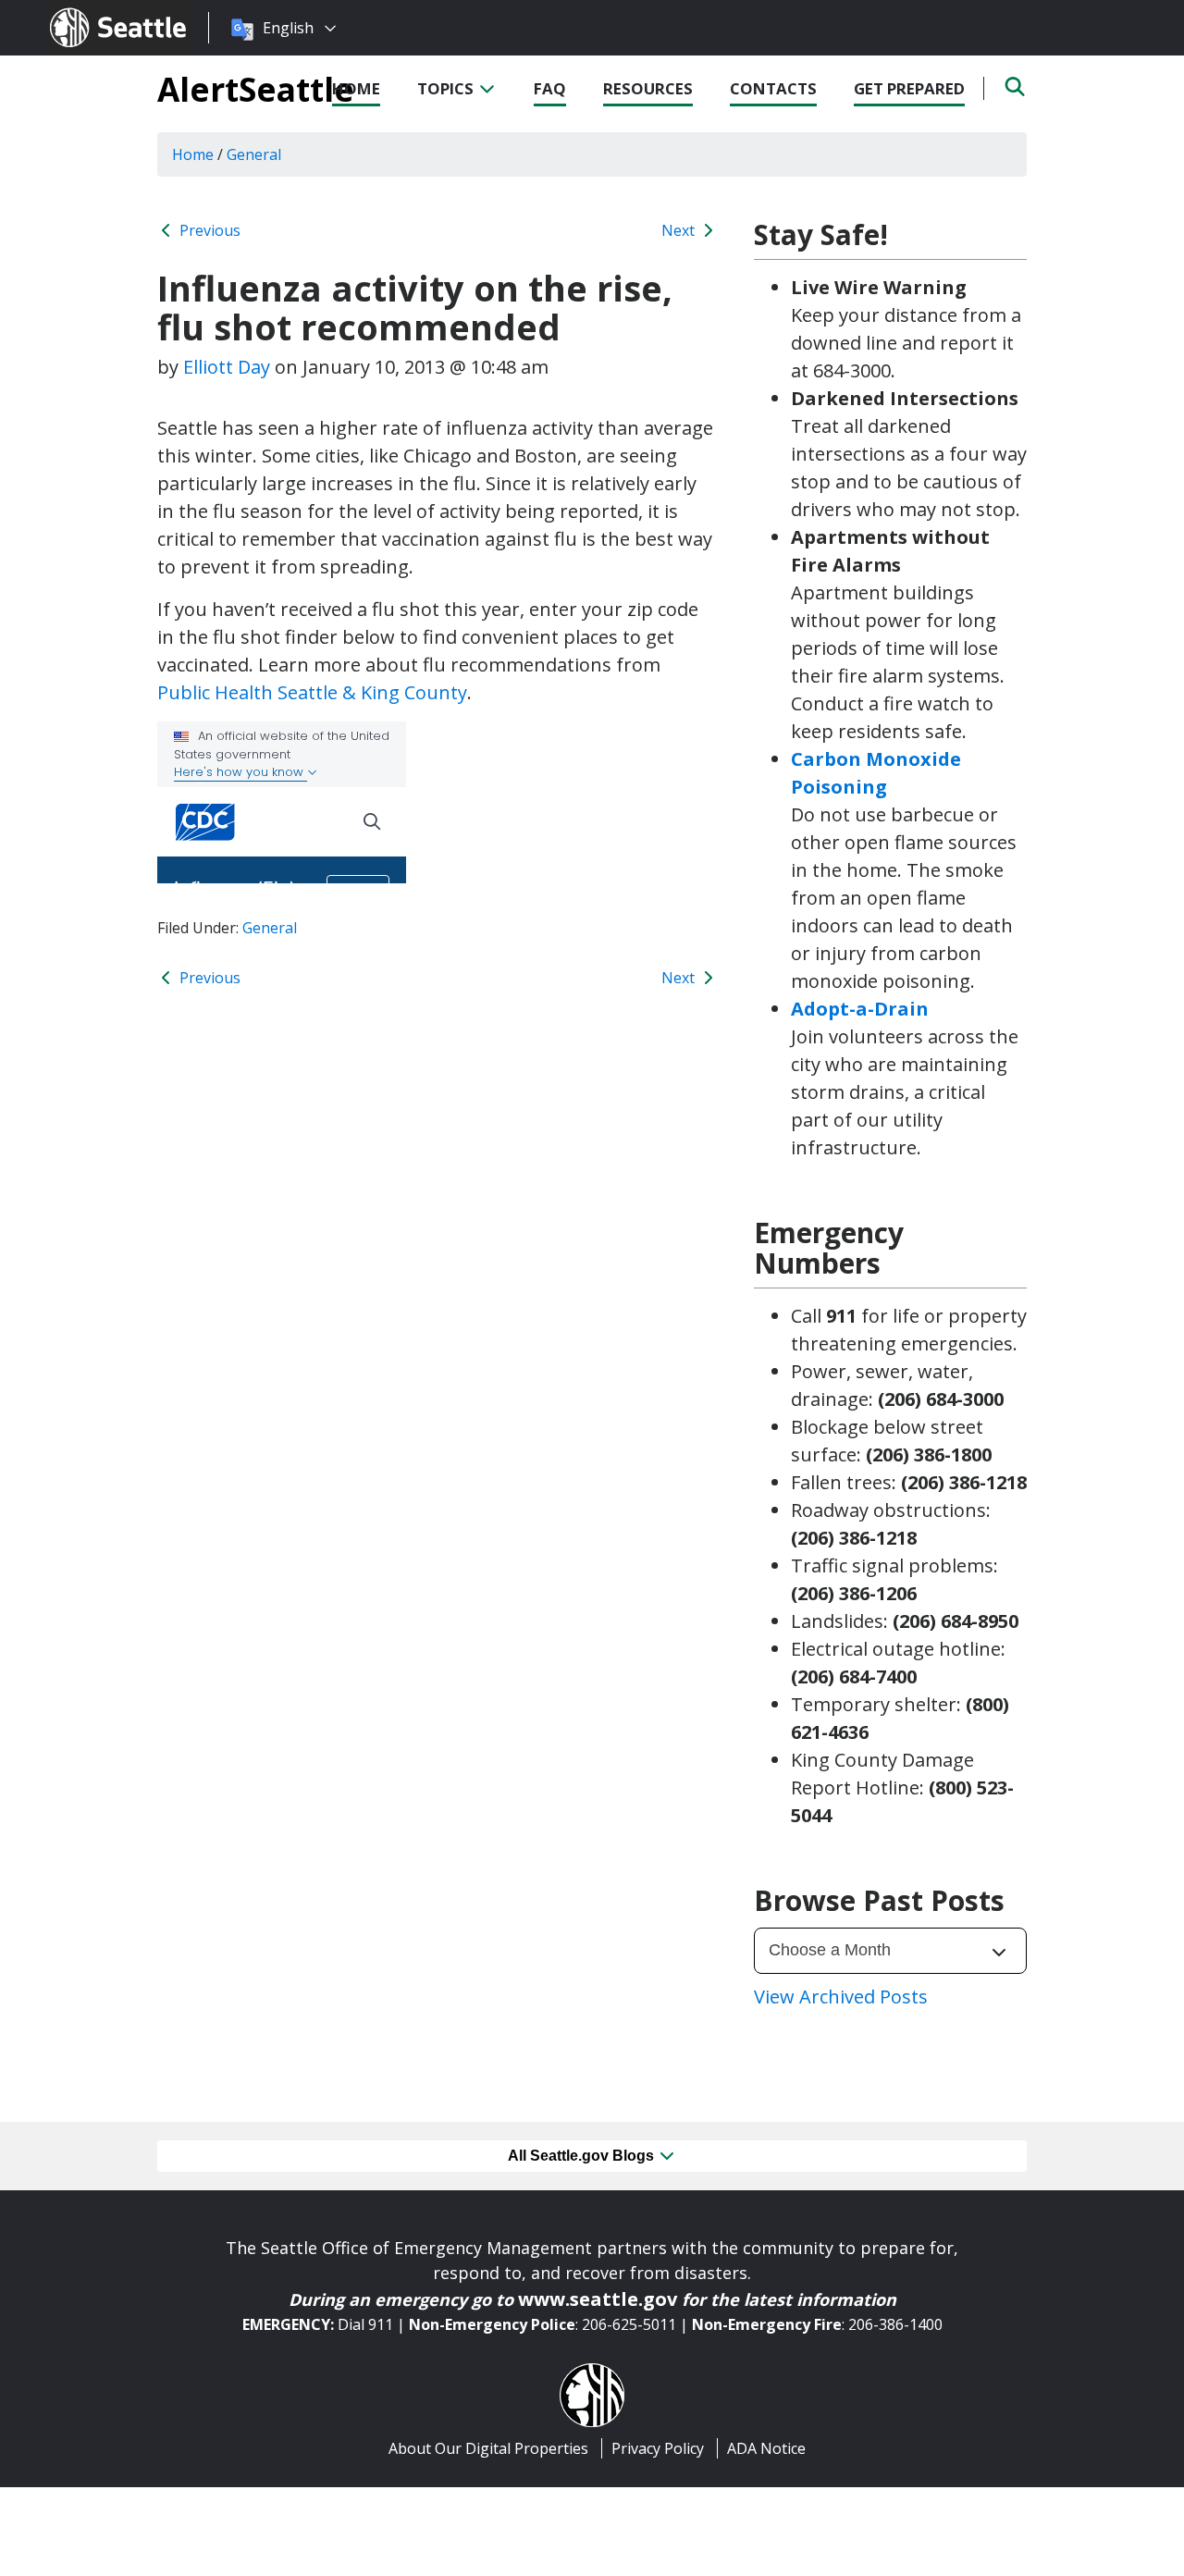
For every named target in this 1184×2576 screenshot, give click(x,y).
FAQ (550, 88)
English (288, 28)
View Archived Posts (841, 1997)
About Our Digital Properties (488, 2448)
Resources (648, 88)
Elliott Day (227, 367)
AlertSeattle (256, 89)
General (270, 928)
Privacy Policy (658, 2448)
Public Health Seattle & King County (312, 692)
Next (680, 230)
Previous (208, 230)
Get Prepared (909, 88)
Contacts (773, 88)
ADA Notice (766, 2448)
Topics (447, 88)
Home (356, 88)
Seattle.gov (89, 10)
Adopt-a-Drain (860, 1009)
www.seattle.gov (598, 2299)
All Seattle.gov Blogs (583, 2156)
